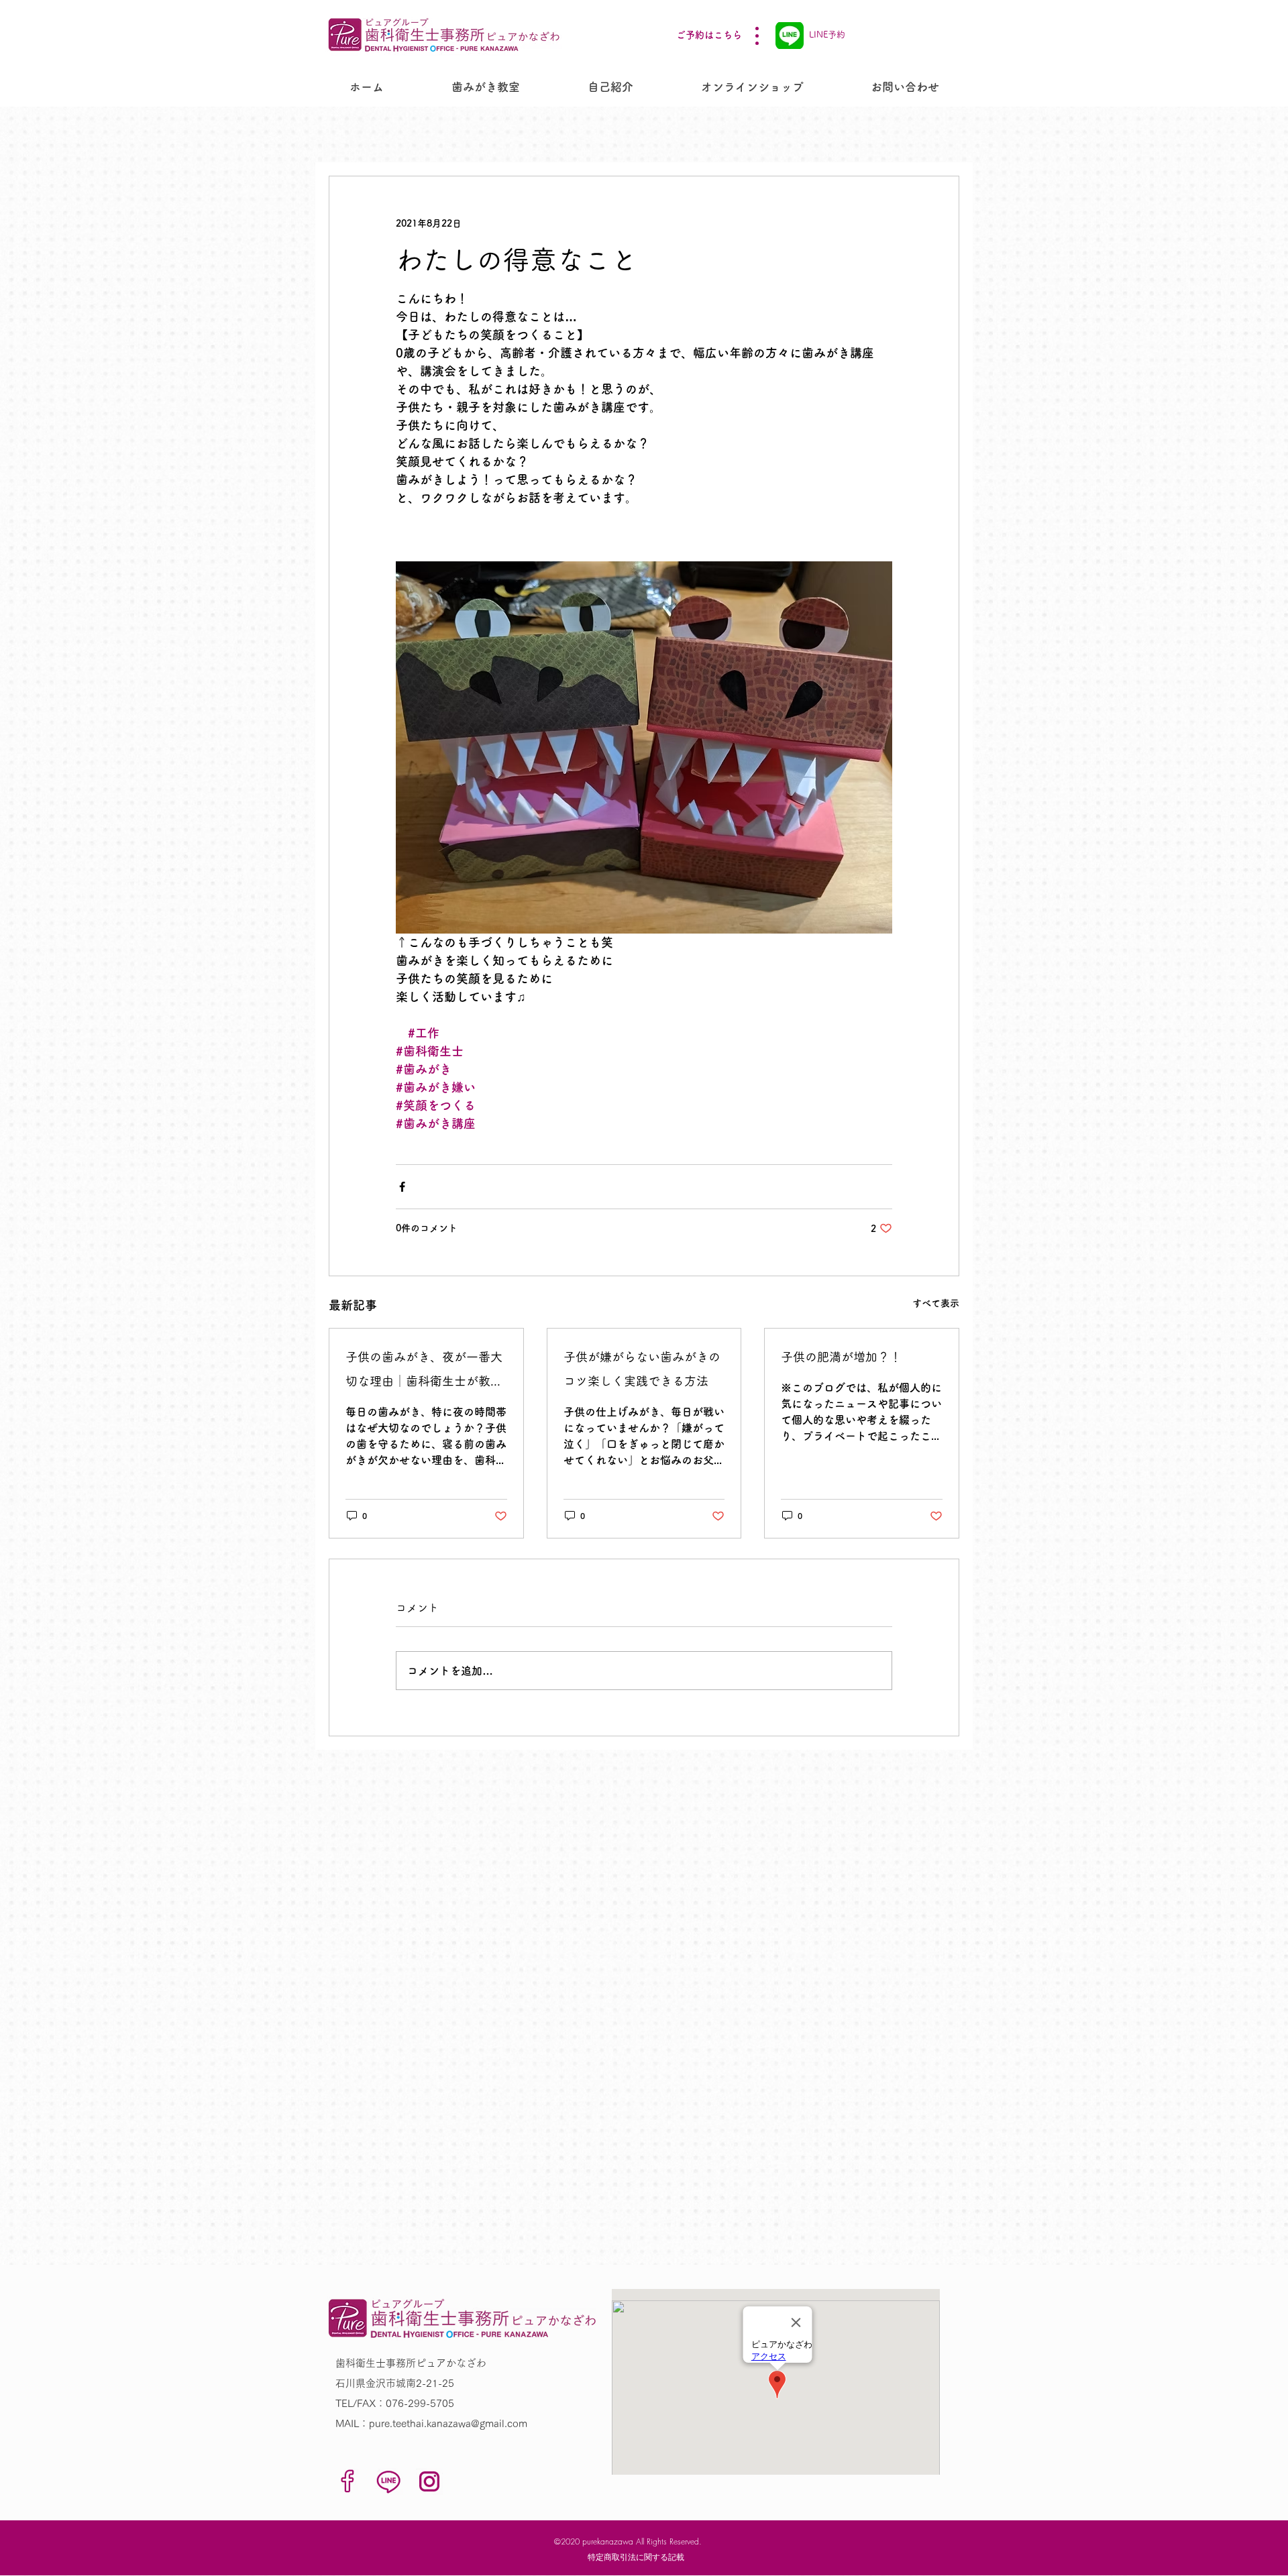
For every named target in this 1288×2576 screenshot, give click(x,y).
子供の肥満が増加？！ (841, 1357)
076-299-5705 (420, 2403)
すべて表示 (936, 1303)
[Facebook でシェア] (402, 1187)
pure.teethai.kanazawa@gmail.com (448, 2423)
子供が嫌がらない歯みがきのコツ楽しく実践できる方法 (642, 1369)
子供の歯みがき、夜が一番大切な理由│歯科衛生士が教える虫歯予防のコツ (424, 1372)
